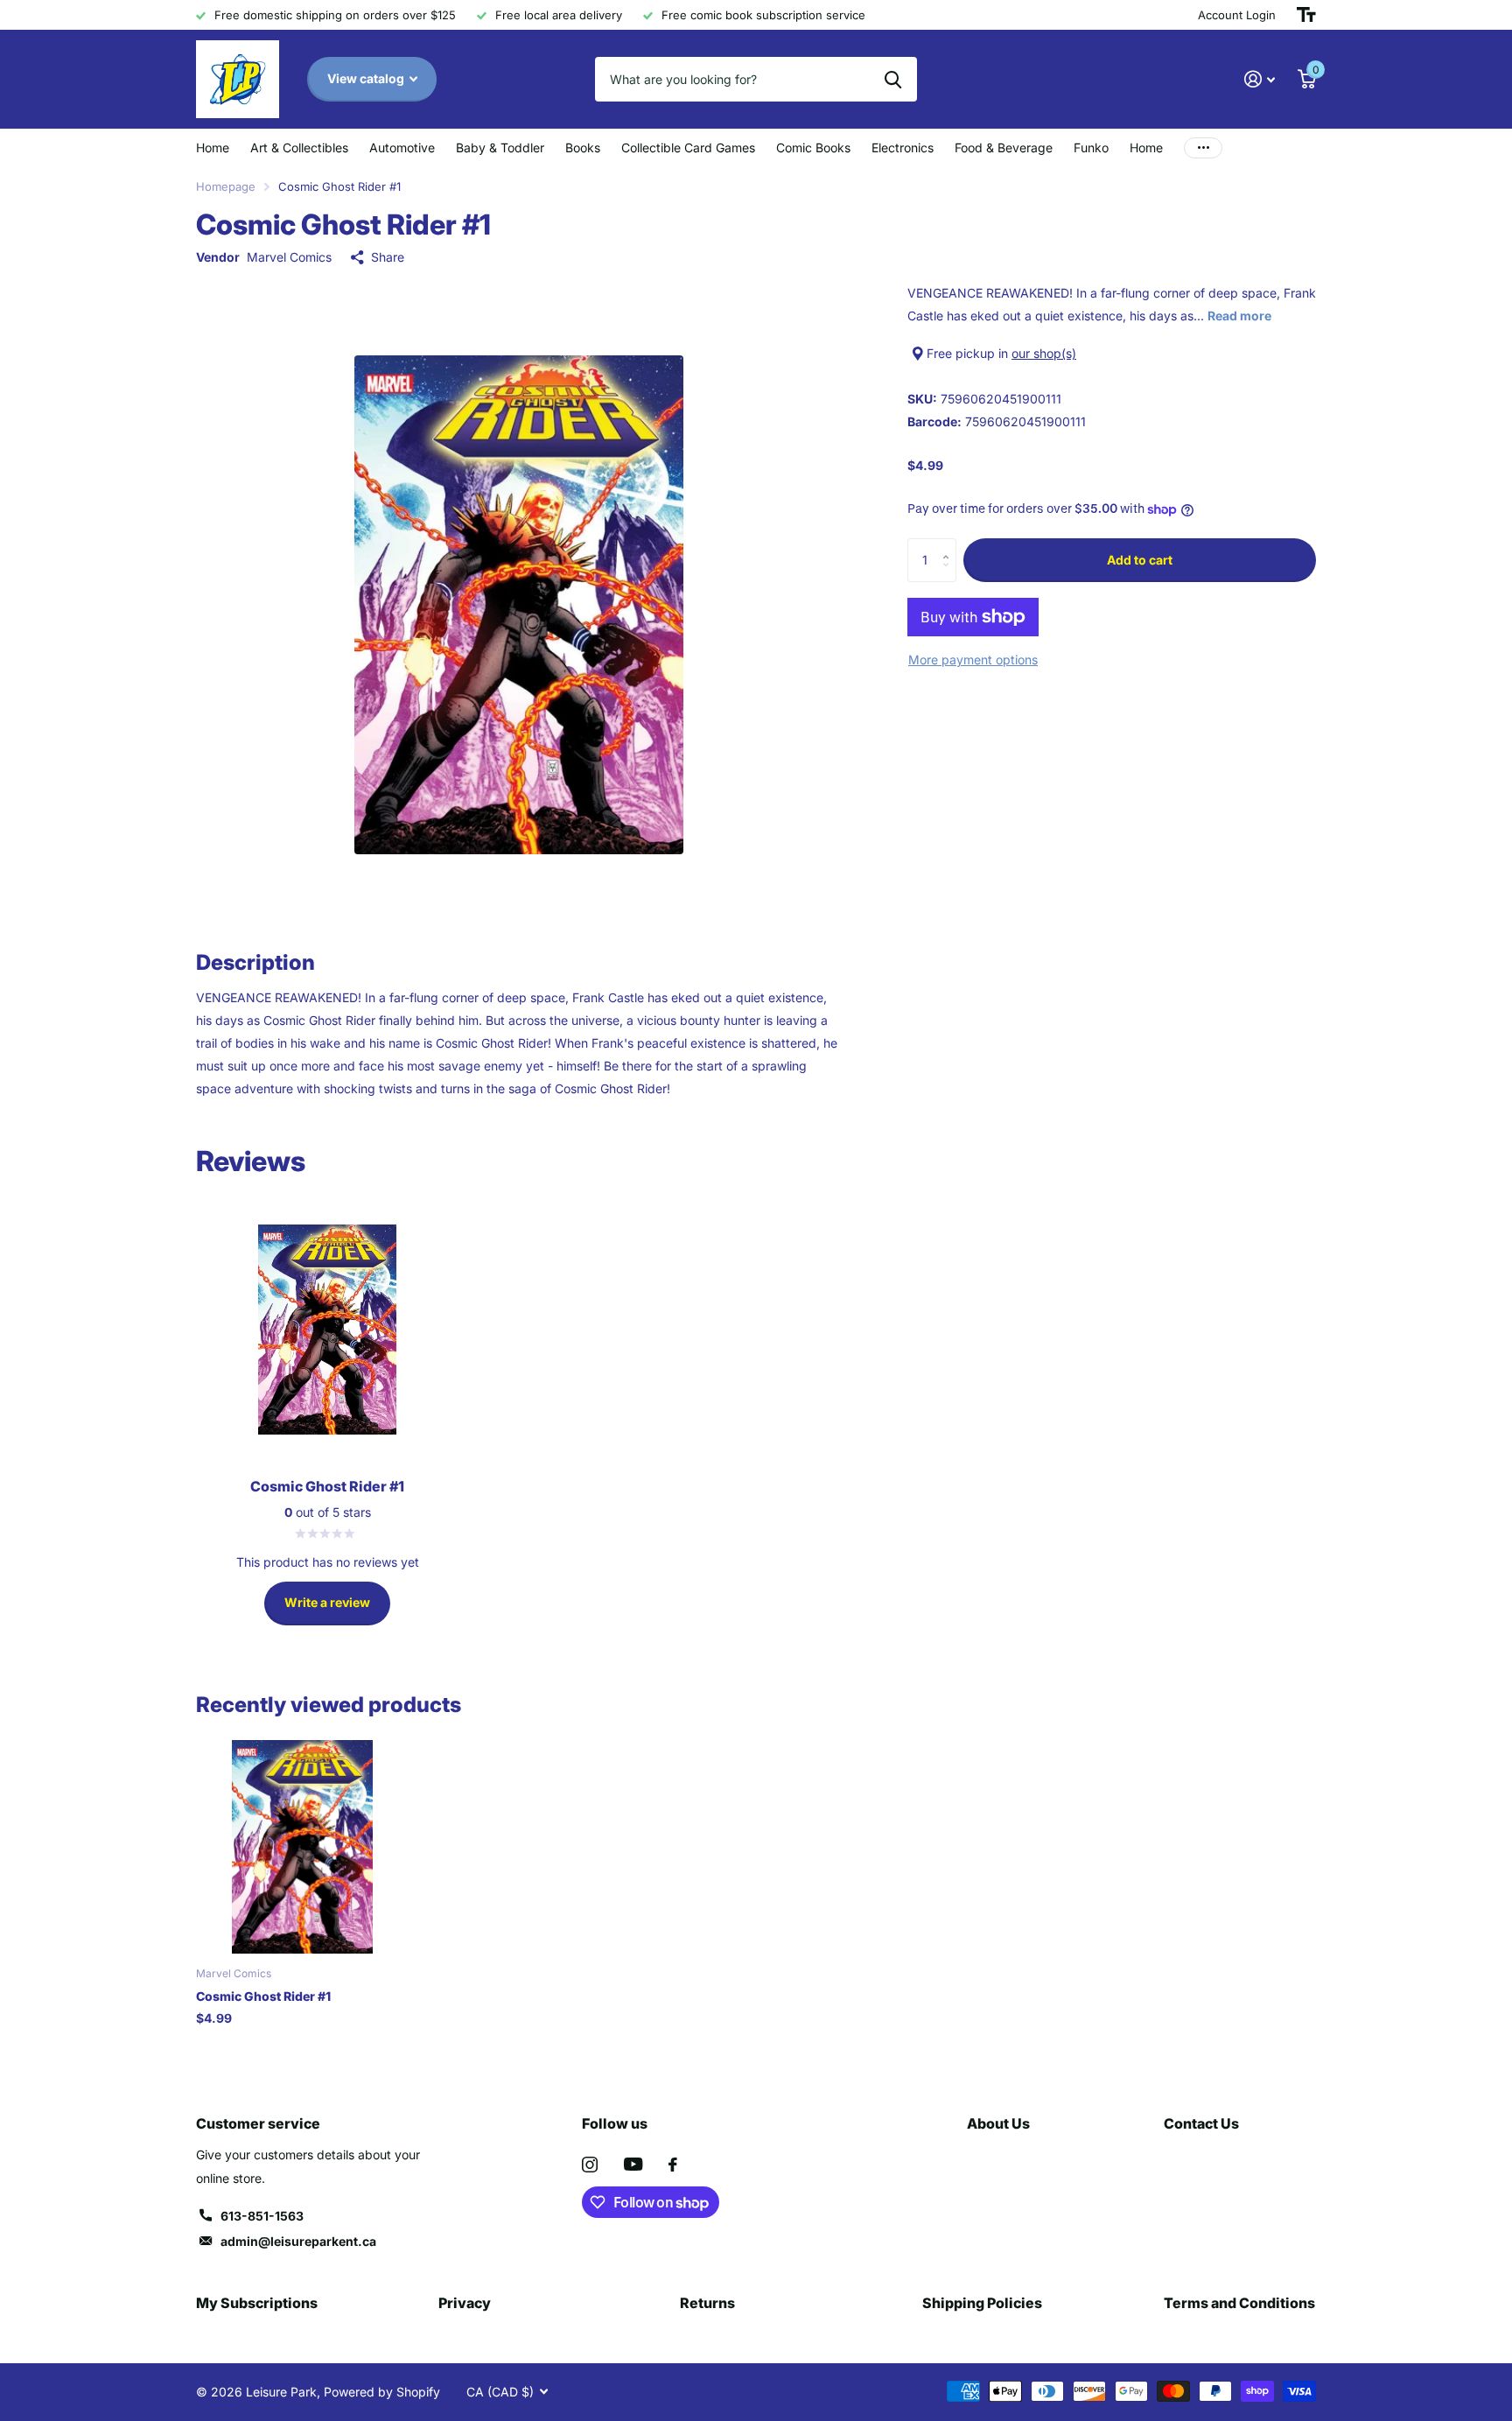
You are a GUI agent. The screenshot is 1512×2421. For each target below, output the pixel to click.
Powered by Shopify (382, 2392)
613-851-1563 (262, 2216)
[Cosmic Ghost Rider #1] (302, 1846)
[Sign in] (1260, 79)
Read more (1239, 316)
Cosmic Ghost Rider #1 (263, 1996)
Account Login (1237, 15)
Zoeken (893, 79)
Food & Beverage (1004, 147)
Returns (707, 2303)
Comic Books (813, 147)
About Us (998, 2123)
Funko (1091, 147)
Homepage (226, 186)
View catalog (367, 78)
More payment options (973, 660)
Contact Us (1201, 2123)
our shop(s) (1044, 353)
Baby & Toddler (500, 147)
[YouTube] (633, 2164)
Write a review (327, 1602)
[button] (950, 545)
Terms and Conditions (1239, 2303)
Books (583, 147)
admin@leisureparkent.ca (298, 2241)
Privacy (465, 2303)
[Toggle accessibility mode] (1306, 15)
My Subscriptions (257, 2303)
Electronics (903, 147)
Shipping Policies (982, 2303)
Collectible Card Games (688, 147)
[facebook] (673, 2165)
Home (213, 147)
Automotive (402, 147)
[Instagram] (590, 2165)
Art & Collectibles (299, 147)
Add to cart (1140, 560)
